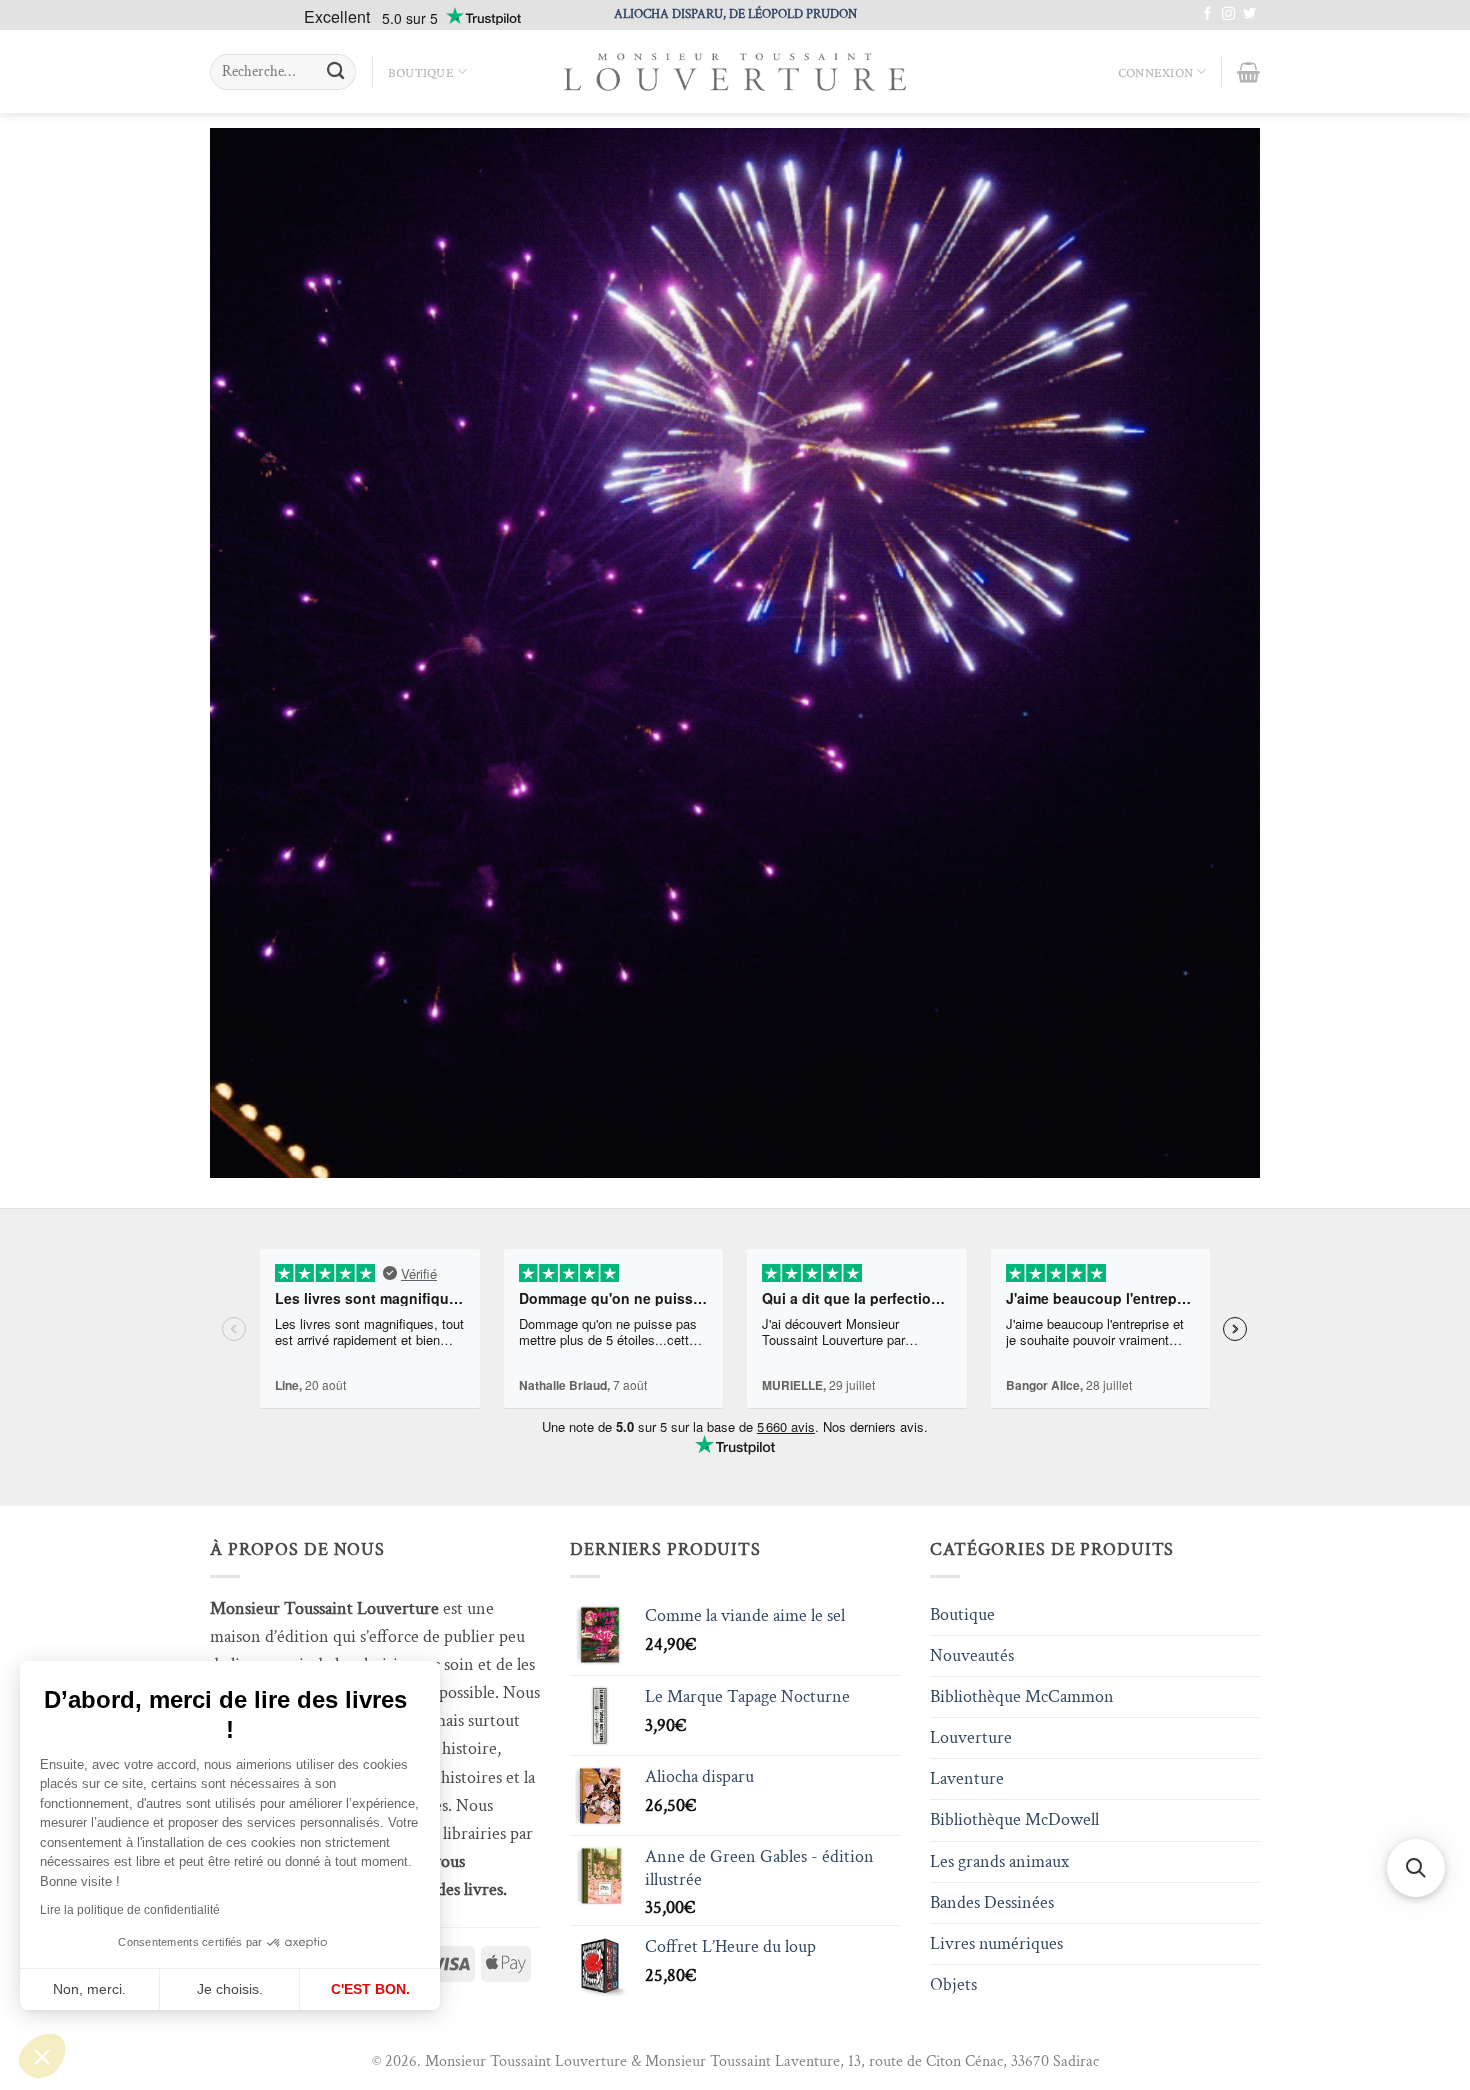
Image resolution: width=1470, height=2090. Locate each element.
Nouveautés (972, 1655)
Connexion (1156, 72)
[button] (42, 2056)
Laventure (967, 1778)
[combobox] (283, 72)
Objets (953, 1984)
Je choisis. (230, 1989)
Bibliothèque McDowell (1014, 1819)
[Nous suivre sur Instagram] (1228, 14)
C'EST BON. (370, 1989)
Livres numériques (996, 1943)
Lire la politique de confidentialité (130, 1910)
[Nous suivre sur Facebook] (1207, 14)
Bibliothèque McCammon (1022, 1696)
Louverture (971, 1737)
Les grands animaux (999, 1861)
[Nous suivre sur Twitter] (1249, 14)
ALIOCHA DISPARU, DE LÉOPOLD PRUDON (735, 14)
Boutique (421, 72)
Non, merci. (89, 1989)
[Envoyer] (335, 72)
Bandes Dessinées (992, 1902)
